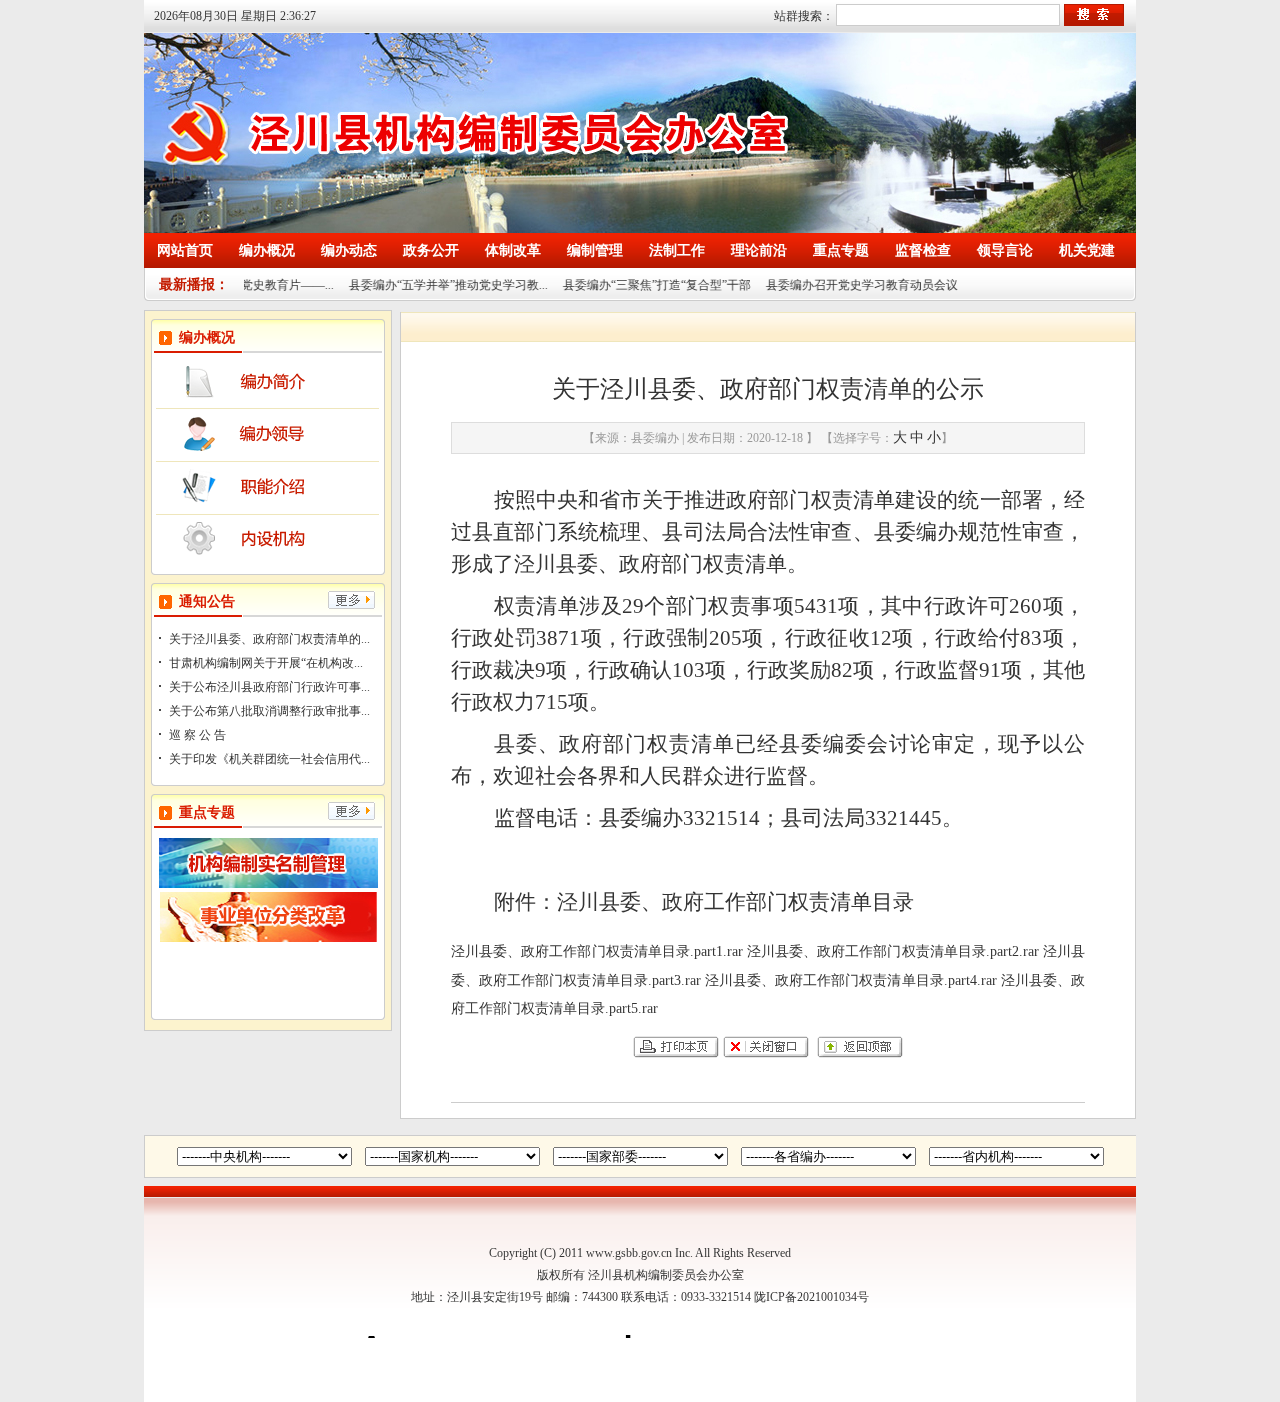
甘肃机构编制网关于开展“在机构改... (266, 663)
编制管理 (595, 250)
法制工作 (677, 250)
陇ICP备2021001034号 (811, 1297)
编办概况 (267, 250)
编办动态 (349, 250)
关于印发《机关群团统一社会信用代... (269, 759)
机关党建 (1087, 250)
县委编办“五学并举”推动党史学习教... (422, 285)
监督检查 (923, 250)
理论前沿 (759, 250)
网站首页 (185, 250)
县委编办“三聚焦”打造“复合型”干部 (631, 285)
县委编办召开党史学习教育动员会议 (836, 285)
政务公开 (431, 250)
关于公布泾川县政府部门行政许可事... (269, 687)
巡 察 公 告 (197, 735)
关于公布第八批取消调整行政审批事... (269, 711)
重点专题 (841, 250)
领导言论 (1005, 250)
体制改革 (513, 250)
